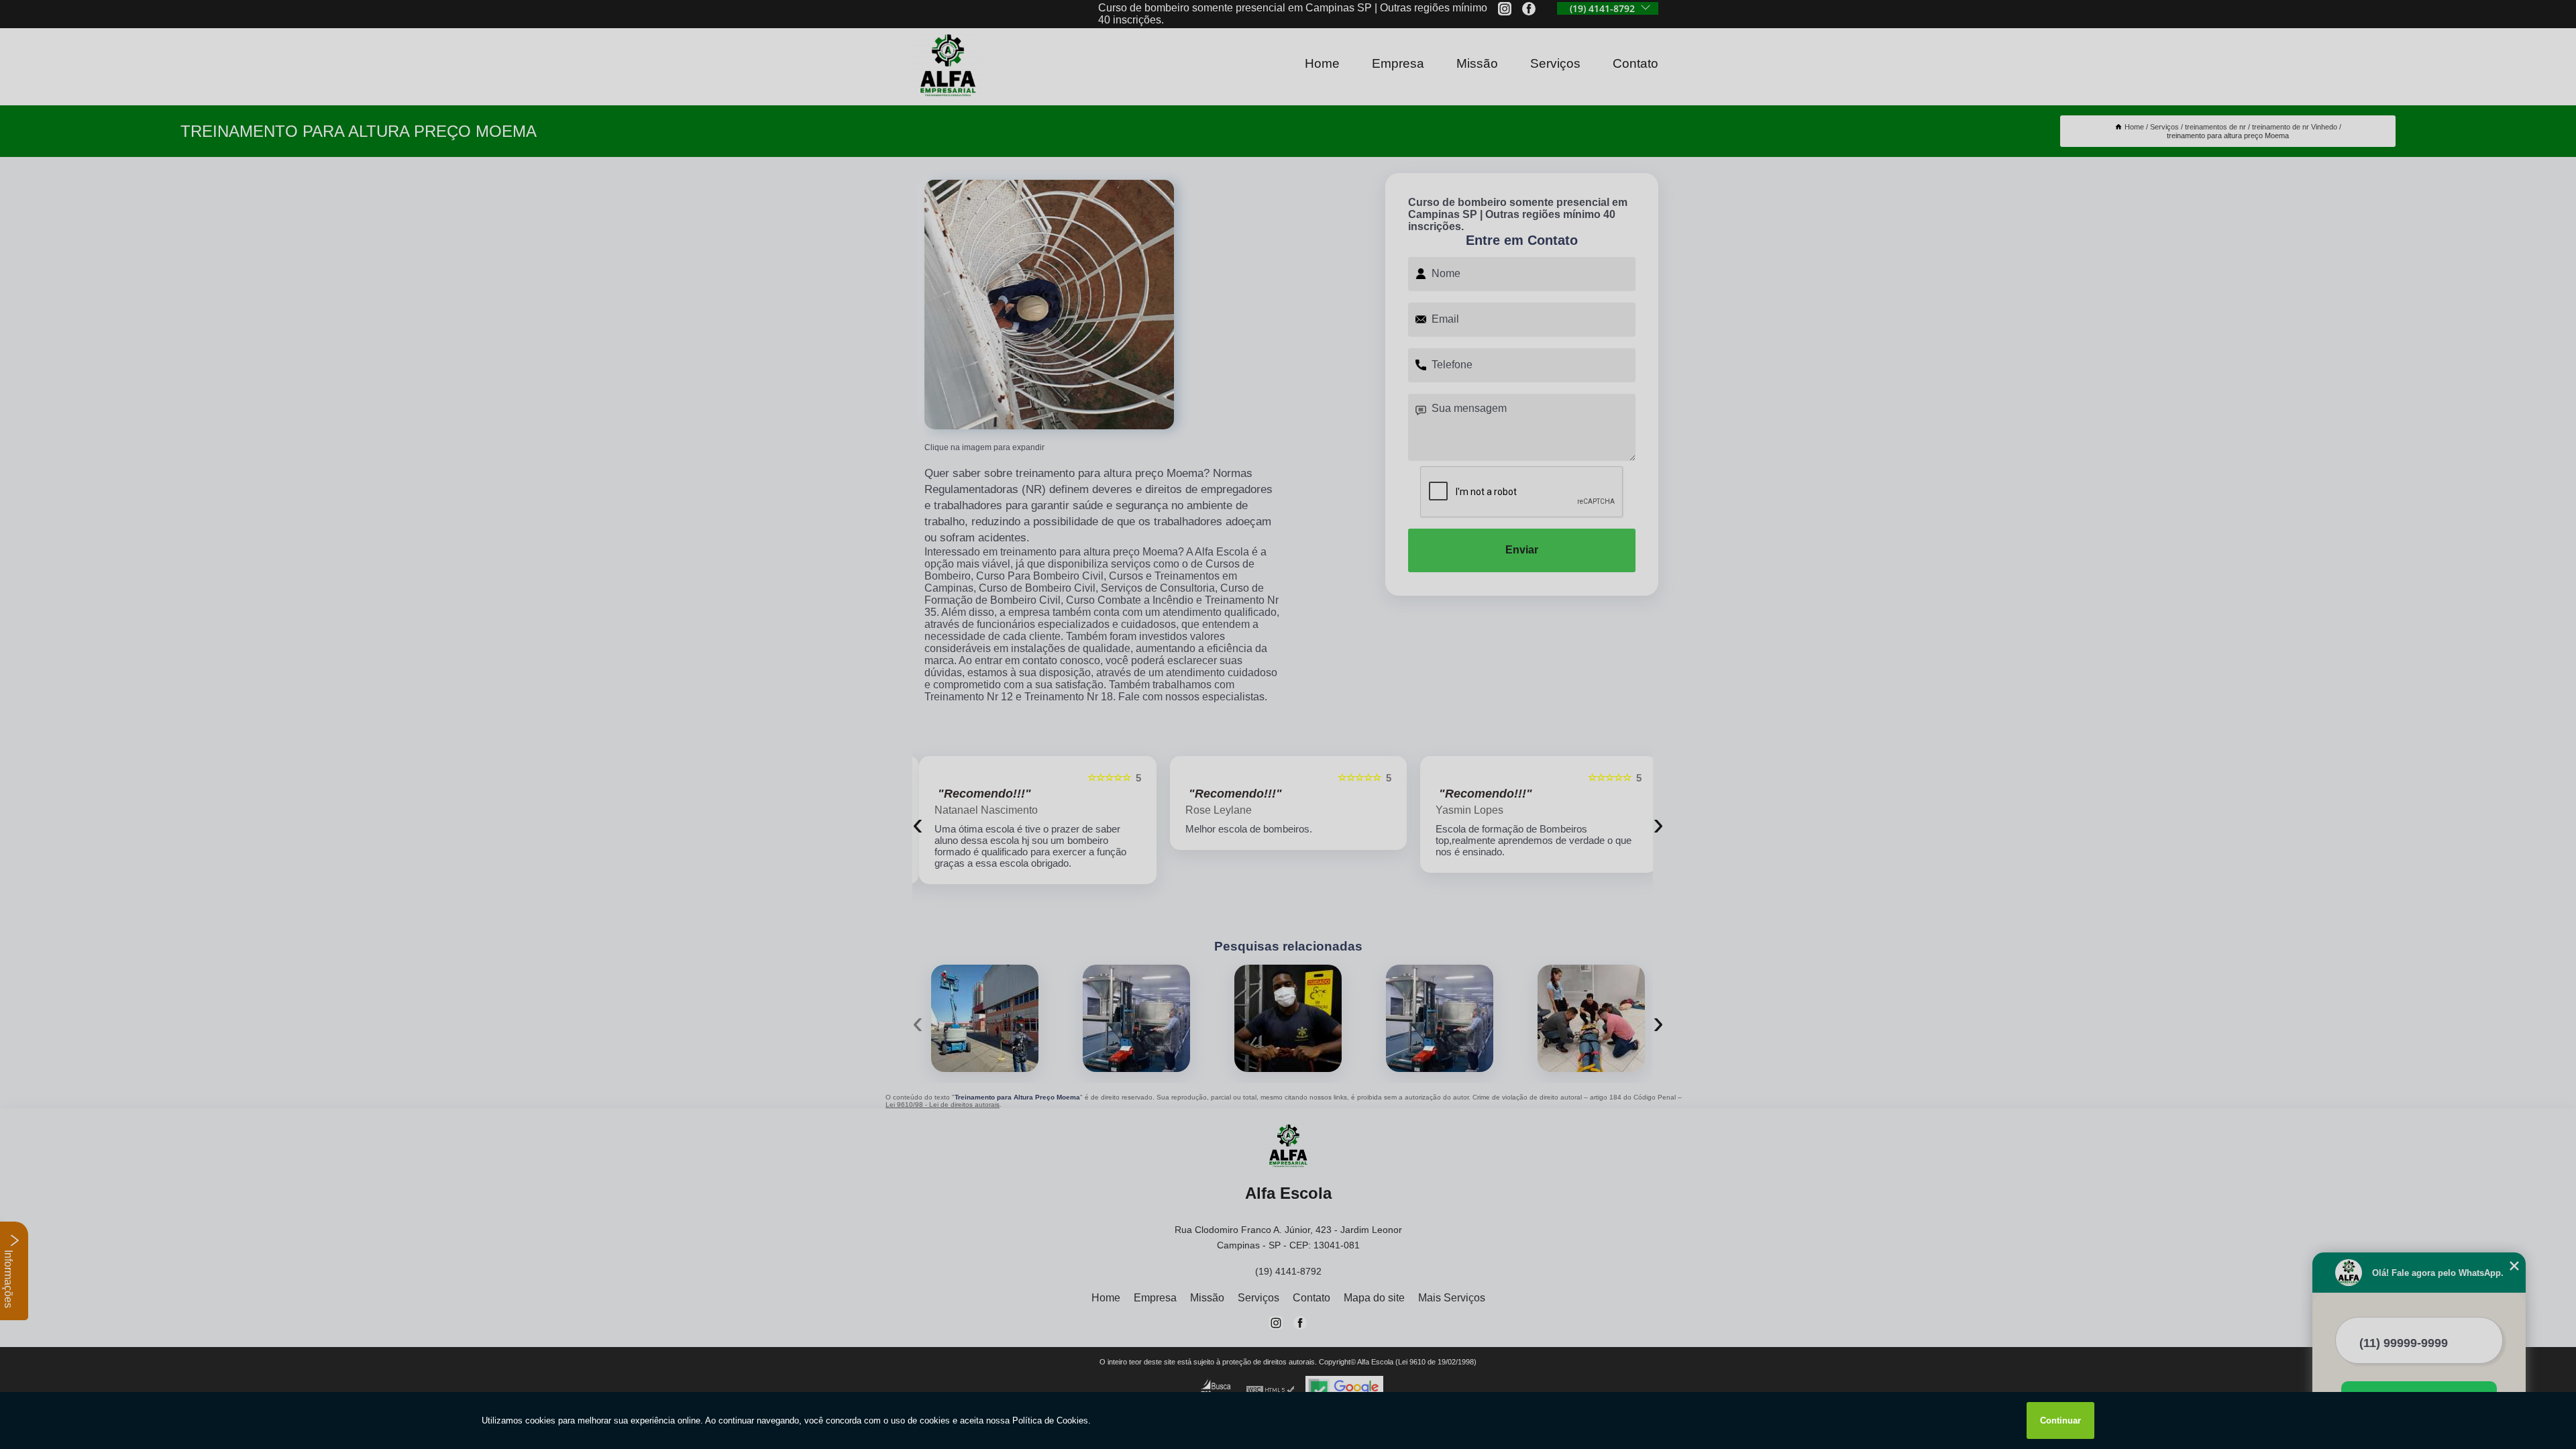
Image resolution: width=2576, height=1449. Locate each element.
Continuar (2060, 1420)
